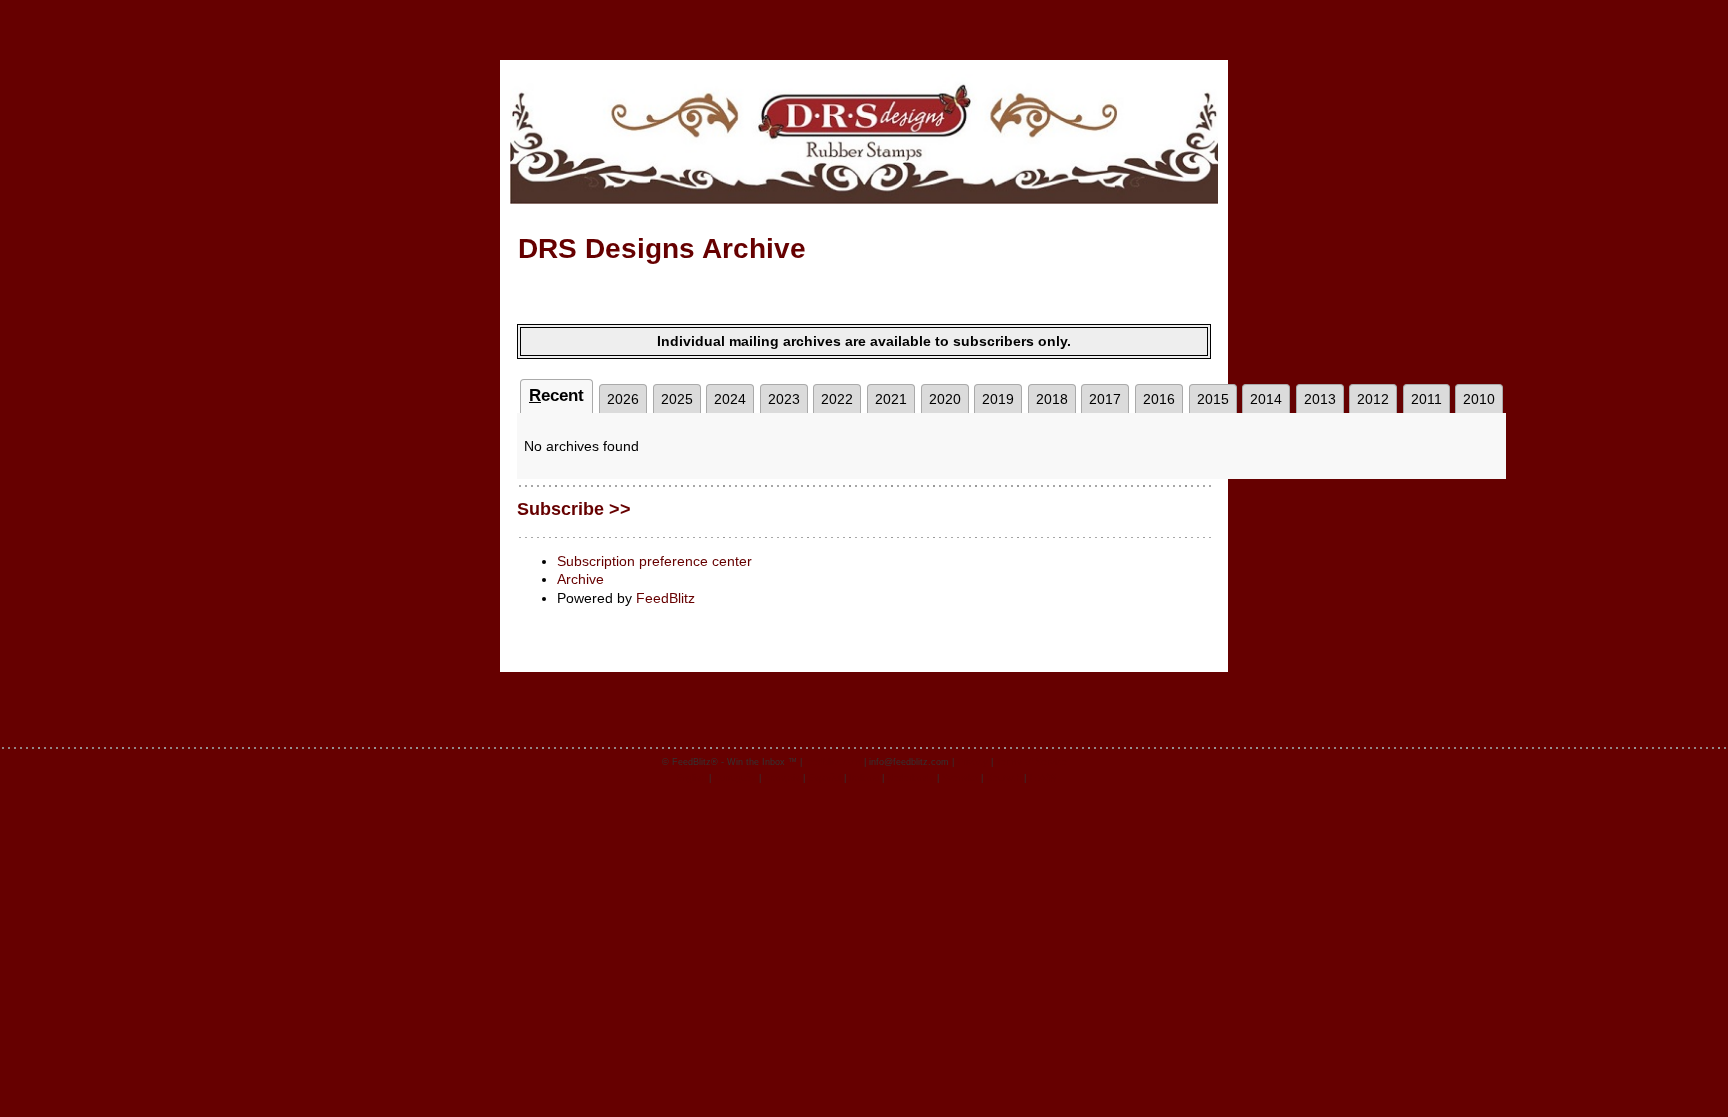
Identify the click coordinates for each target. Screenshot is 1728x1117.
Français (782, 778)
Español (824, 778)
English (691, 778)
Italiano (864, 778)
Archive (580, 579)
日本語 (1042, 778)
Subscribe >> (574, 509)
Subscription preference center (654, 561)
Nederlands (910, 778)
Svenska (960, 778)
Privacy (972, 762)
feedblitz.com (833, 762)
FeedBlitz (665, 598)
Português (735, 778)
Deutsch (1003, 778)
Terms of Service (1031, 762)
